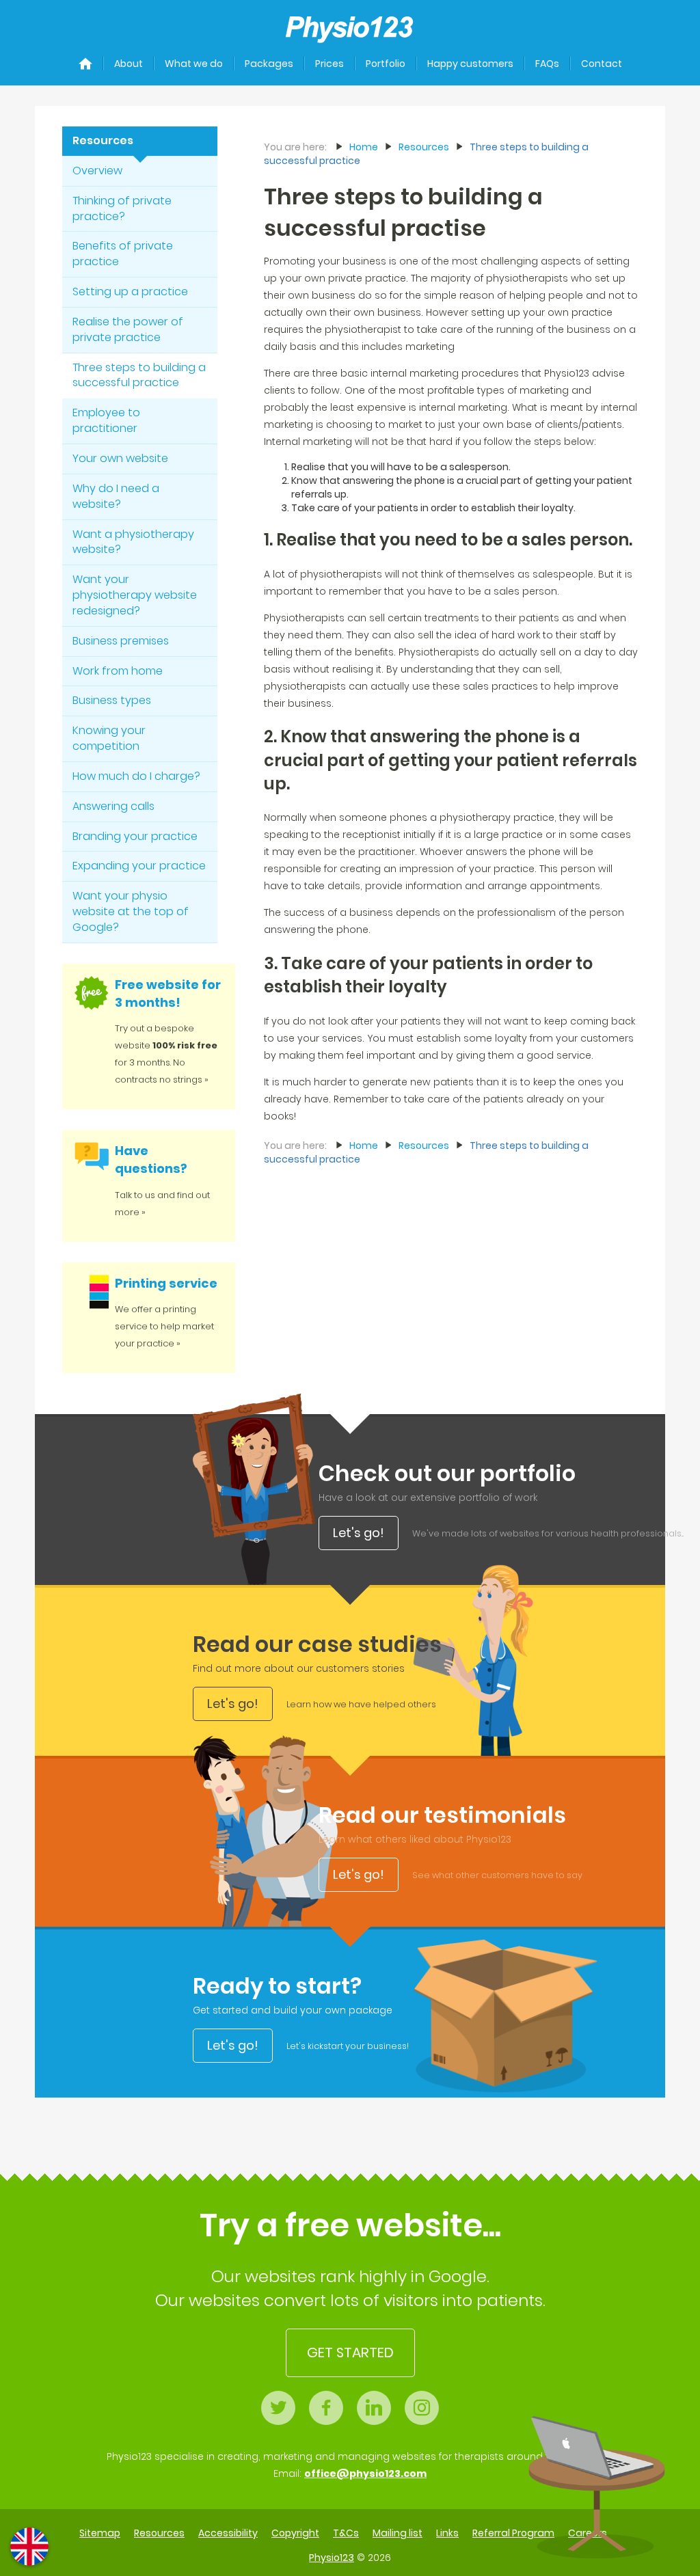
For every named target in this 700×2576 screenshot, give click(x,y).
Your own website (120, 458)
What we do (194, 64)
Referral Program (513, 2533)
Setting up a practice (130, 292)
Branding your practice (135, 836)
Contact (602, 64)
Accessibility (228, 2533)
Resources (103, 140)
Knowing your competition (109, 738)
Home (364, 147)
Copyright (295, 2533)
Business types (112, 700)
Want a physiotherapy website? (133, 542)
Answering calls (113, 806)
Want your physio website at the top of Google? (131, 911)
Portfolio (386, 64)
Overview (97, 171)
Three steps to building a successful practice (139, 375)
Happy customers (470, 64)
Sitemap (100, 2533)
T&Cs (346, 2533)
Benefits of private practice (123, 254)
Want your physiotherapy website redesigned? (135, 595)
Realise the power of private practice (128, 329)
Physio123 (332, 2558)
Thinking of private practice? (122, 208)
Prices (329, 64)
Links (447, 2533)
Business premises (121, 641)
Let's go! (359, 1533)
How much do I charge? (136, 776)
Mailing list (398, 2533)
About (129, 64)
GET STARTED (350, 2353)
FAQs (547, 64)
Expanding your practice (139, 866)
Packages (269, 64)
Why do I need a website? (116, 496)
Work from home (118, 671)
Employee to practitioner (106, 420)
